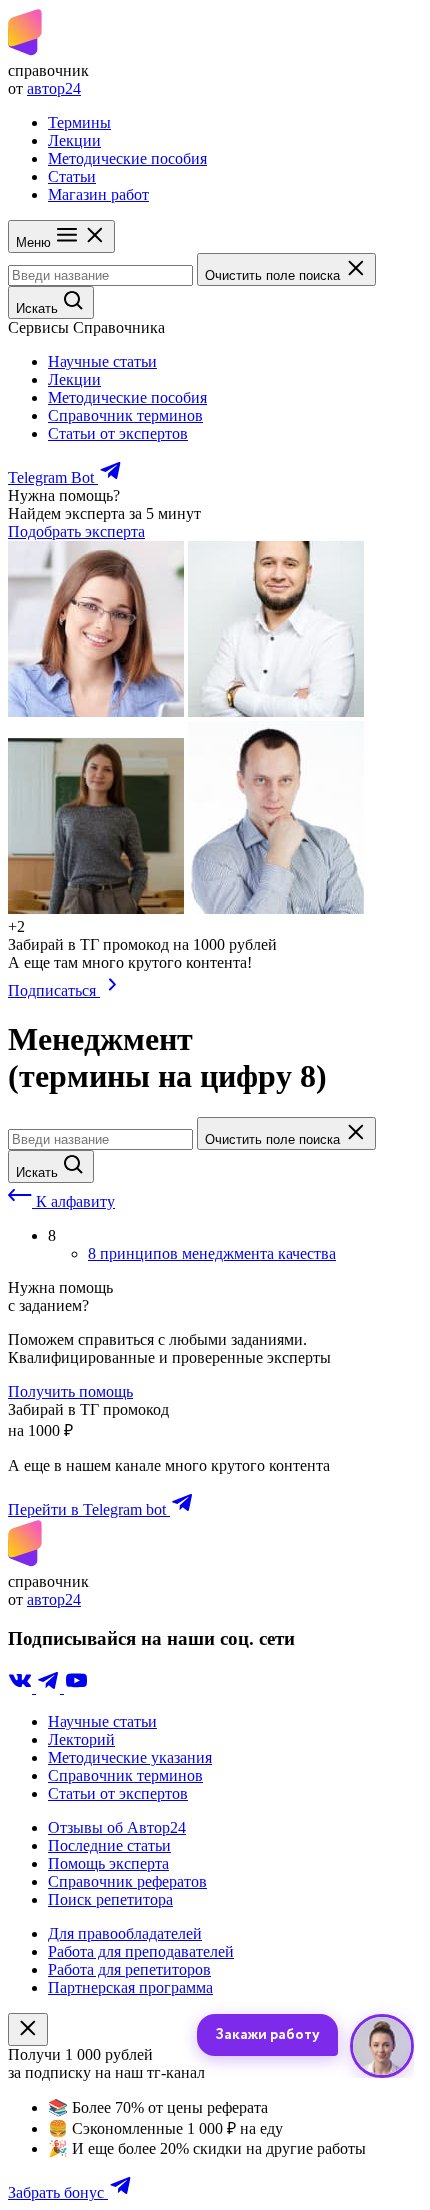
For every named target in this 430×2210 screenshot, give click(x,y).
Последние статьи (109, 1845)
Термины (79, 122)
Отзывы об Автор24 (117, 1827)
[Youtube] (76, 1687)
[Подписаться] (112, 990)
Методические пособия (127, 158)
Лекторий (81, 1739)
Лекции (74, 140)
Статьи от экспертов (118, 433)
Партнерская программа (130, 1987)
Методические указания (130, 1757)
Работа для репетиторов (129, 1969)
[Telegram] (50, 1687)
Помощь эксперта (108, 1863)
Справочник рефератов (127, 1881)
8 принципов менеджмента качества (212, 1253)
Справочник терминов (125, 415)
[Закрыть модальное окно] (28, 2029)
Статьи (72, 176)
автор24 (54, 88)
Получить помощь (70, 1391)
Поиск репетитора (110, 1899)
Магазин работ (98, 194)
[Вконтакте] (22, 1687)
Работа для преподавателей (141, 1951)
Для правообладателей (125, 1933)
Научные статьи (102, 361)
